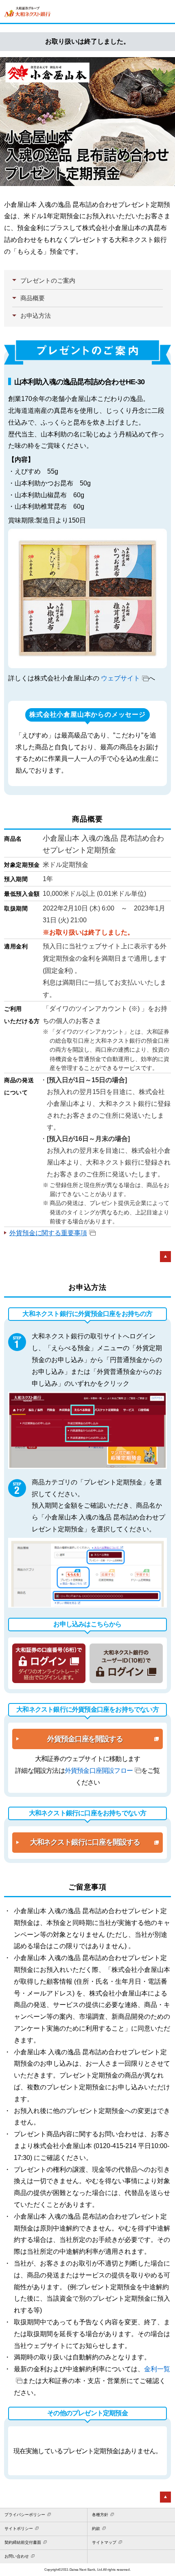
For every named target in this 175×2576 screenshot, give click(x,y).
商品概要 (33, 298)
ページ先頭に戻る (165, 1257)
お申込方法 (36, 316)
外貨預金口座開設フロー (99, 1771)
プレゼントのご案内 (48, 281)
